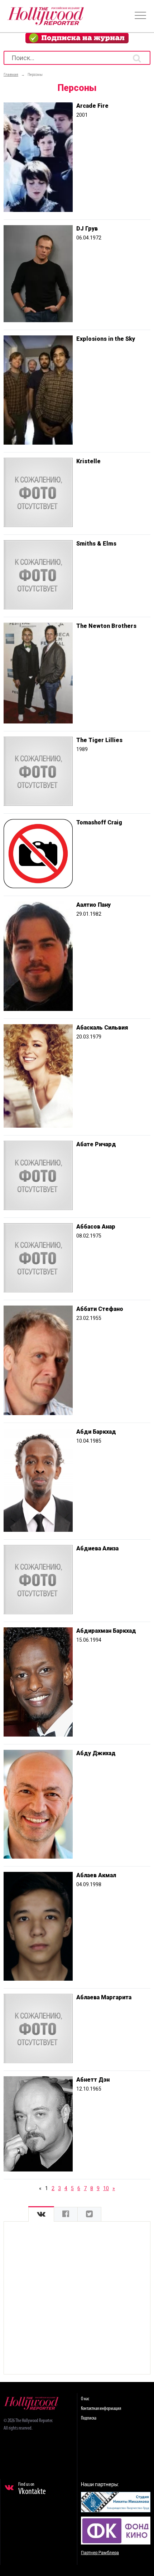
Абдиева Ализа (97, 1548)
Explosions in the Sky (106, 339)
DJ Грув (87, 229)
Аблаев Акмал (96, 1875)
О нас (85, 2399)
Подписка (89, 2418)
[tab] (41, 2214)
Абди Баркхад (96, 1432)
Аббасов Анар (96, 1227)
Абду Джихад (96, 1753)
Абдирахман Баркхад (106, 1631)
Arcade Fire (92, 106)
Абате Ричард (96, 1144)
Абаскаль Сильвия (102, 1028)
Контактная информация (101, 2409)
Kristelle (88, 461)
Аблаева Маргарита (104, 1997)
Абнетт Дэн (93, 2080)
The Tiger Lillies (99, 740)
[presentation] (41, 2214)
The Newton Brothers (106, 626)
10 (106, 2188)
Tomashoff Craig (99, 822)
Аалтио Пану (93, 905)
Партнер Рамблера (100, 2553)
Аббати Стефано (100, 1309)
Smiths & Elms (96, 544)
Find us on (32, 2489)
